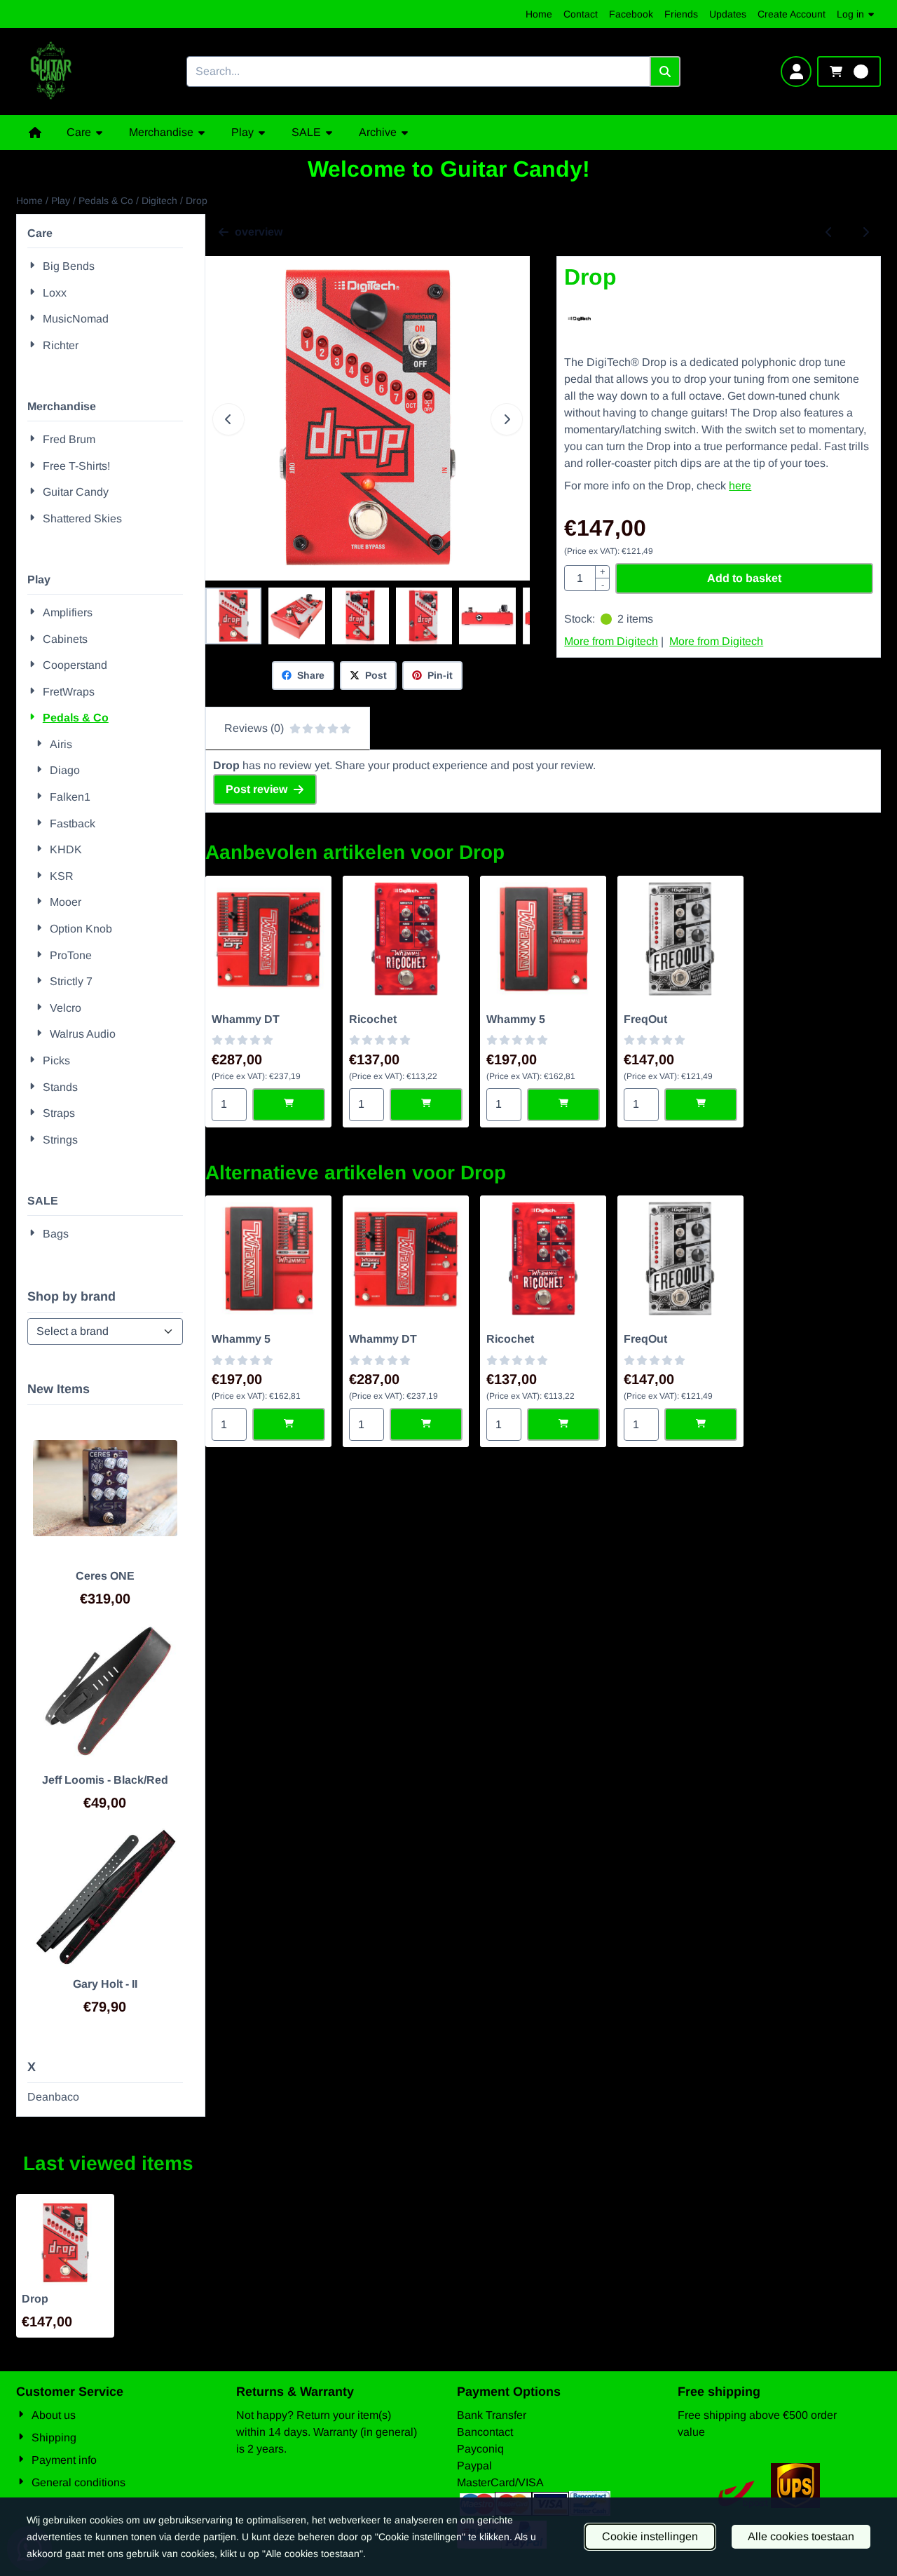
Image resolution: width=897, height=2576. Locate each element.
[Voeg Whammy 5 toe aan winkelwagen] (563, 1105)
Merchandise (62, 406)
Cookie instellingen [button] (650, 2536)
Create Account (792, 14)
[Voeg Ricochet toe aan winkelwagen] (426, 1105)
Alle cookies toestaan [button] (801, 2536)
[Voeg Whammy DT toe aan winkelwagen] (289, 1105)
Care (40, 233)
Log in (850, 14)
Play (39, 579)
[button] (796, 72)
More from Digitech (611, 641)
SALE (43, 1201)
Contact (581, 14)
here (740, 486)
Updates (728, 14)
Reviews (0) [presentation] (254, 728)
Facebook (631, 14)
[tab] (288, 728)
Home (539, 14)
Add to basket (744, 578)
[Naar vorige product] (829, 232)
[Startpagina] (35, 133)
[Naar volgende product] (865, 232)
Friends (681, 14)
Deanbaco (53, 2097)
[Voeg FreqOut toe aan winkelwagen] (701, 1105)
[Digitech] (581, 328)
